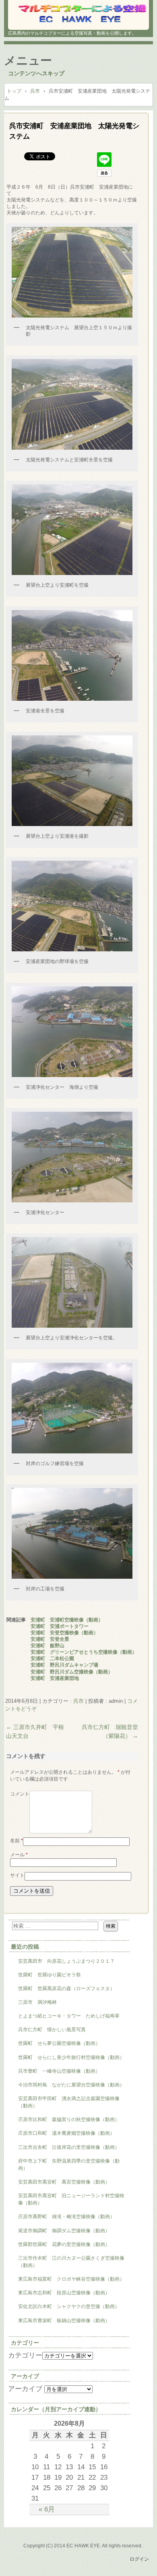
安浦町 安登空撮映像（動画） (64, 1633)
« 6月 (47, 2509)
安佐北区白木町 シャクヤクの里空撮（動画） (69, 2306)
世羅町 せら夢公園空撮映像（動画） (59, 2043)
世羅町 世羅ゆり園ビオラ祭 (50, 1975)
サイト (17, 1875)
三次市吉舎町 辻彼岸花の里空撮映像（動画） (69, 2147)
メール (19, 1855)
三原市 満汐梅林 (37, 2002)
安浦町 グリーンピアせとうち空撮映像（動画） (84, 1652)
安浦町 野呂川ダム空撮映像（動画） (72, 1672)
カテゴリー (25, 2355)
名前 (17, 1841)
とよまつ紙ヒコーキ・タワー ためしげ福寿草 (69, 2016)
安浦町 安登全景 (50, 1639)
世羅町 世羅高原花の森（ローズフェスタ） (66, 1989)
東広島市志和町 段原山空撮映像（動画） (64, 2293)
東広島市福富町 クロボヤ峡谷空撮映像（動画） (71, 2279)
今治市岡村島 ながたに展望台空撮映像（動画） (74, 2085)
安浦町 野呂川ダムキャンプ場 (64, 1665)
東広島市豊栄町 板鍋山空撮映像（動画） (64, 2321)
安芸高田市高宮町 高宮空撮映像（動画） (64, 2182)
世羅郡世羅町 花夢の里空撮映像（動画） (64, 2244)
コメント (20, 1794)
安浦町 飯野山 (48, 1646)
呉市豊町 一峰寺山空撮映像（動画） (59, 2071)
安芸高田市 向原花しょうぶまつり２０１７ (66, 1961)
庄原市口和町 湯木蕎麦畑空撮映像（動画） (66, 2133)
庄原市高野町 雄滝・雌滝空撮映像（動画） (66, 2217)
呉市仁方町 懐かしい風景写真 (52, 2030)
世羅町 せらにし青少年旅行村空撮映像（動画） (71, 2057)
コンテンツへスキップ (36, 73)
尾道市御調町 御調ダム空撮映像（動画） (64, 2231)
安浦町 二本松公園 (52, 1659)
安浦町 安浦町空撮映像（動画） (67, 1620)
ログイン (139, 2559)
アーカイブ (25, 2389)
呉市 (78, 1701)
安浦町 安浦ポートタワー (60, 1626)
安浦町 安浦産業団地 (55, 1678)
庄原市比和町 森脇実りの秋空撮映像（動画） (69, 2119)
